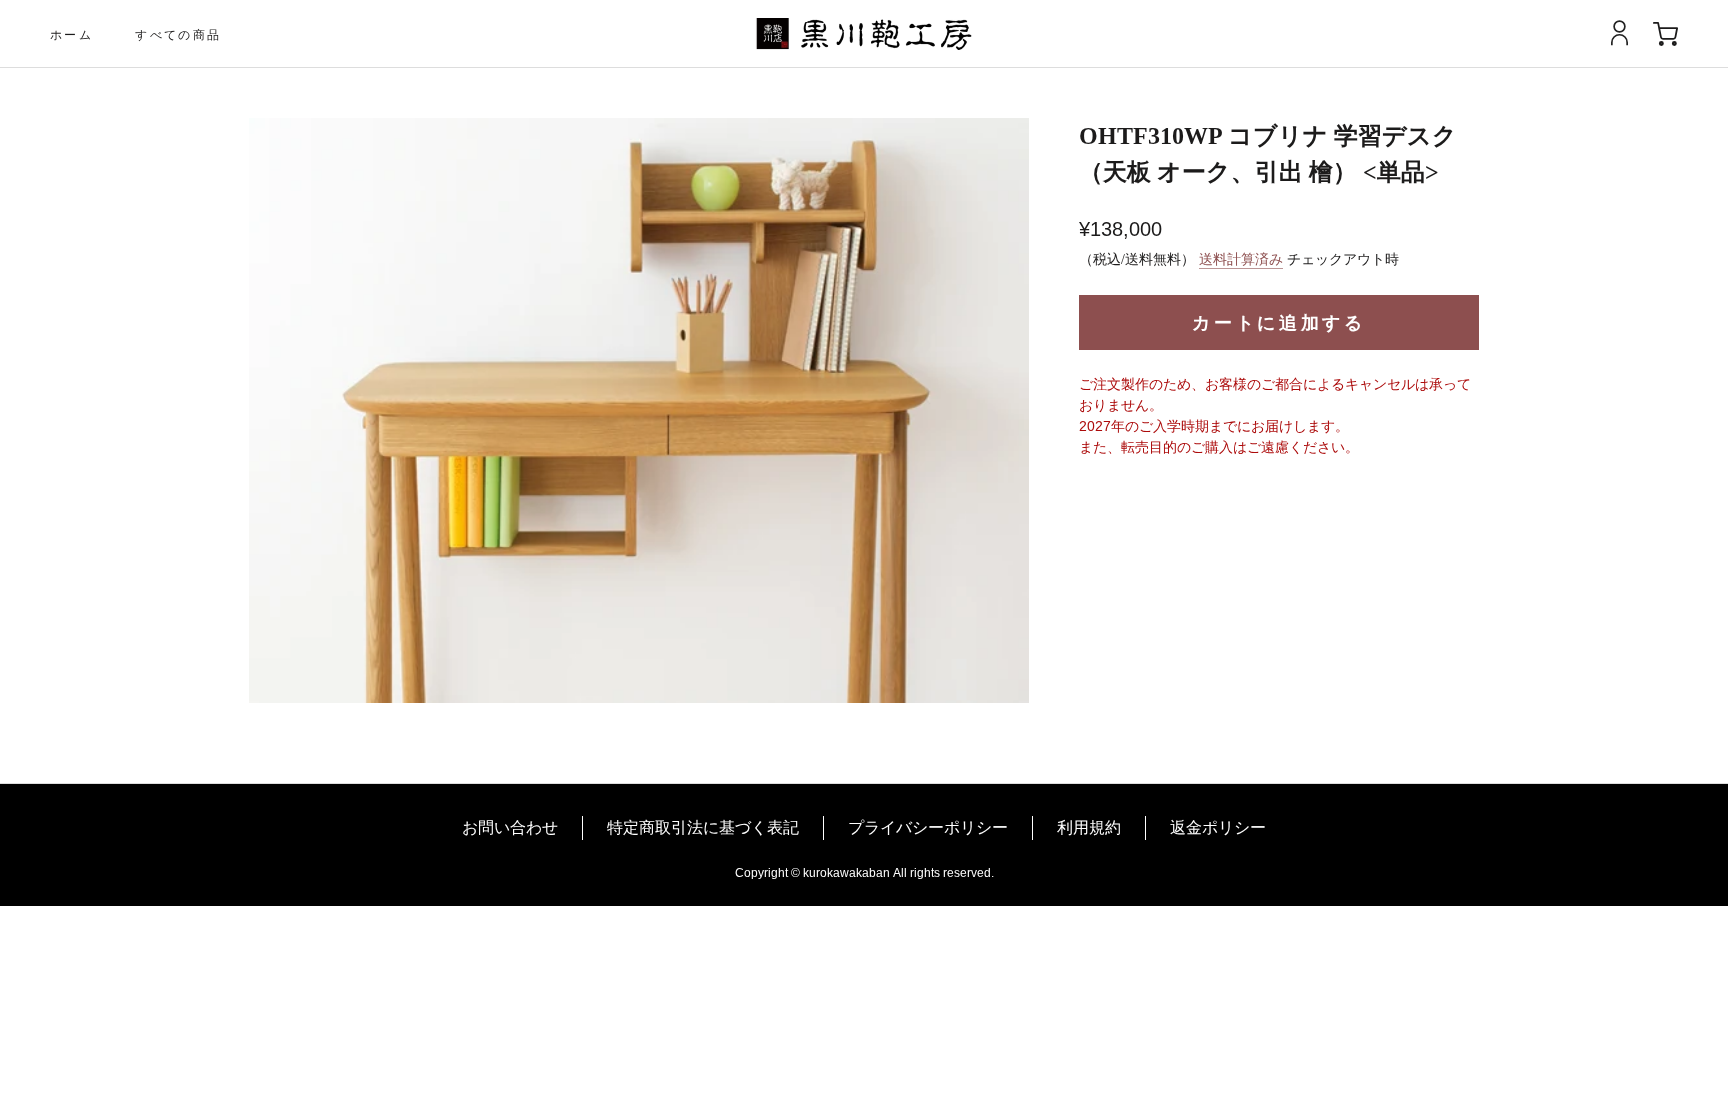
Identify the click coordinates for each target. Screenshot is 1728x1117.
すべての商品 (178, 34)
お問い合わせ (510, 827)
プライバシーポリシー (928, 827)
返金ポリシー (1218, 827)
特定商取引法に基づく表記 (703, 827)
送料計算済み (1241, 259)
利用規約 (1089, 827)
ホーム (71, 34)
